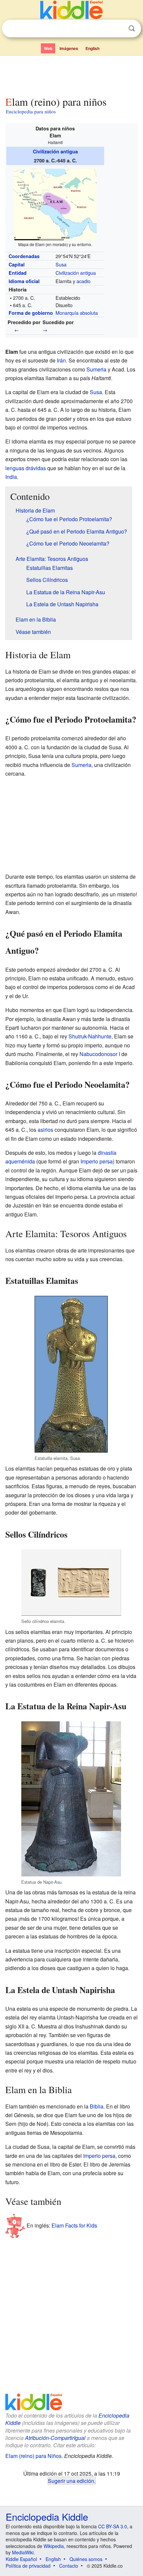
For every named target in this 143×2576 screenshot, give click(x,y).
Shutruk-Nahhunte (90, 1036)
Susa (61, 264)
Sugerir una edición (71, 2481)
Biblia (97, 2106)
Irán (61, 360)
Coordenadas (24, 256)
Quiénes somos (86, 2559)
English (92, 48)
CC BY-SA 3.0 (113, 2526)
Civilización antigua (55, 151)
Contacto (69, 2566)
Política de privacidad (28, 2566)
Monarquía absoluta (77, 313)
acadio (83, 281)
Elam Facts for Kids (74, 2225)
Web (48, 48)
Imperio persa (97, 1161)
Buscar (132, 29)
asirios (45, 1130)
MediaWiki (23, 2552)
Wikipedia (54, 2546)
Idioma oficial (24, 281)
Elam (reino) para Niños (33, 2456)
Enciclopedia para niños (31, 111)
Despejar (118, 29)
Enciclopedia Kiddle (47, 2516)
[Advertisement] (71, 74)
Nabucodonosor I (100, 1054)
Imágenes (69, 48)
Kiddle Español (21, 2559)
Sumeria (96, 369)
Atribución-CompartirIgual (55, 2438)
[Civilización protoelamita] (11, 330)
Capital (17, 264)
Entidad (18, 273)
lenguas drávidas (26, 468)
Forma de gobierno (31, 313)
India (11, 477)
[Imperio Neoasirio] (51, 330)
